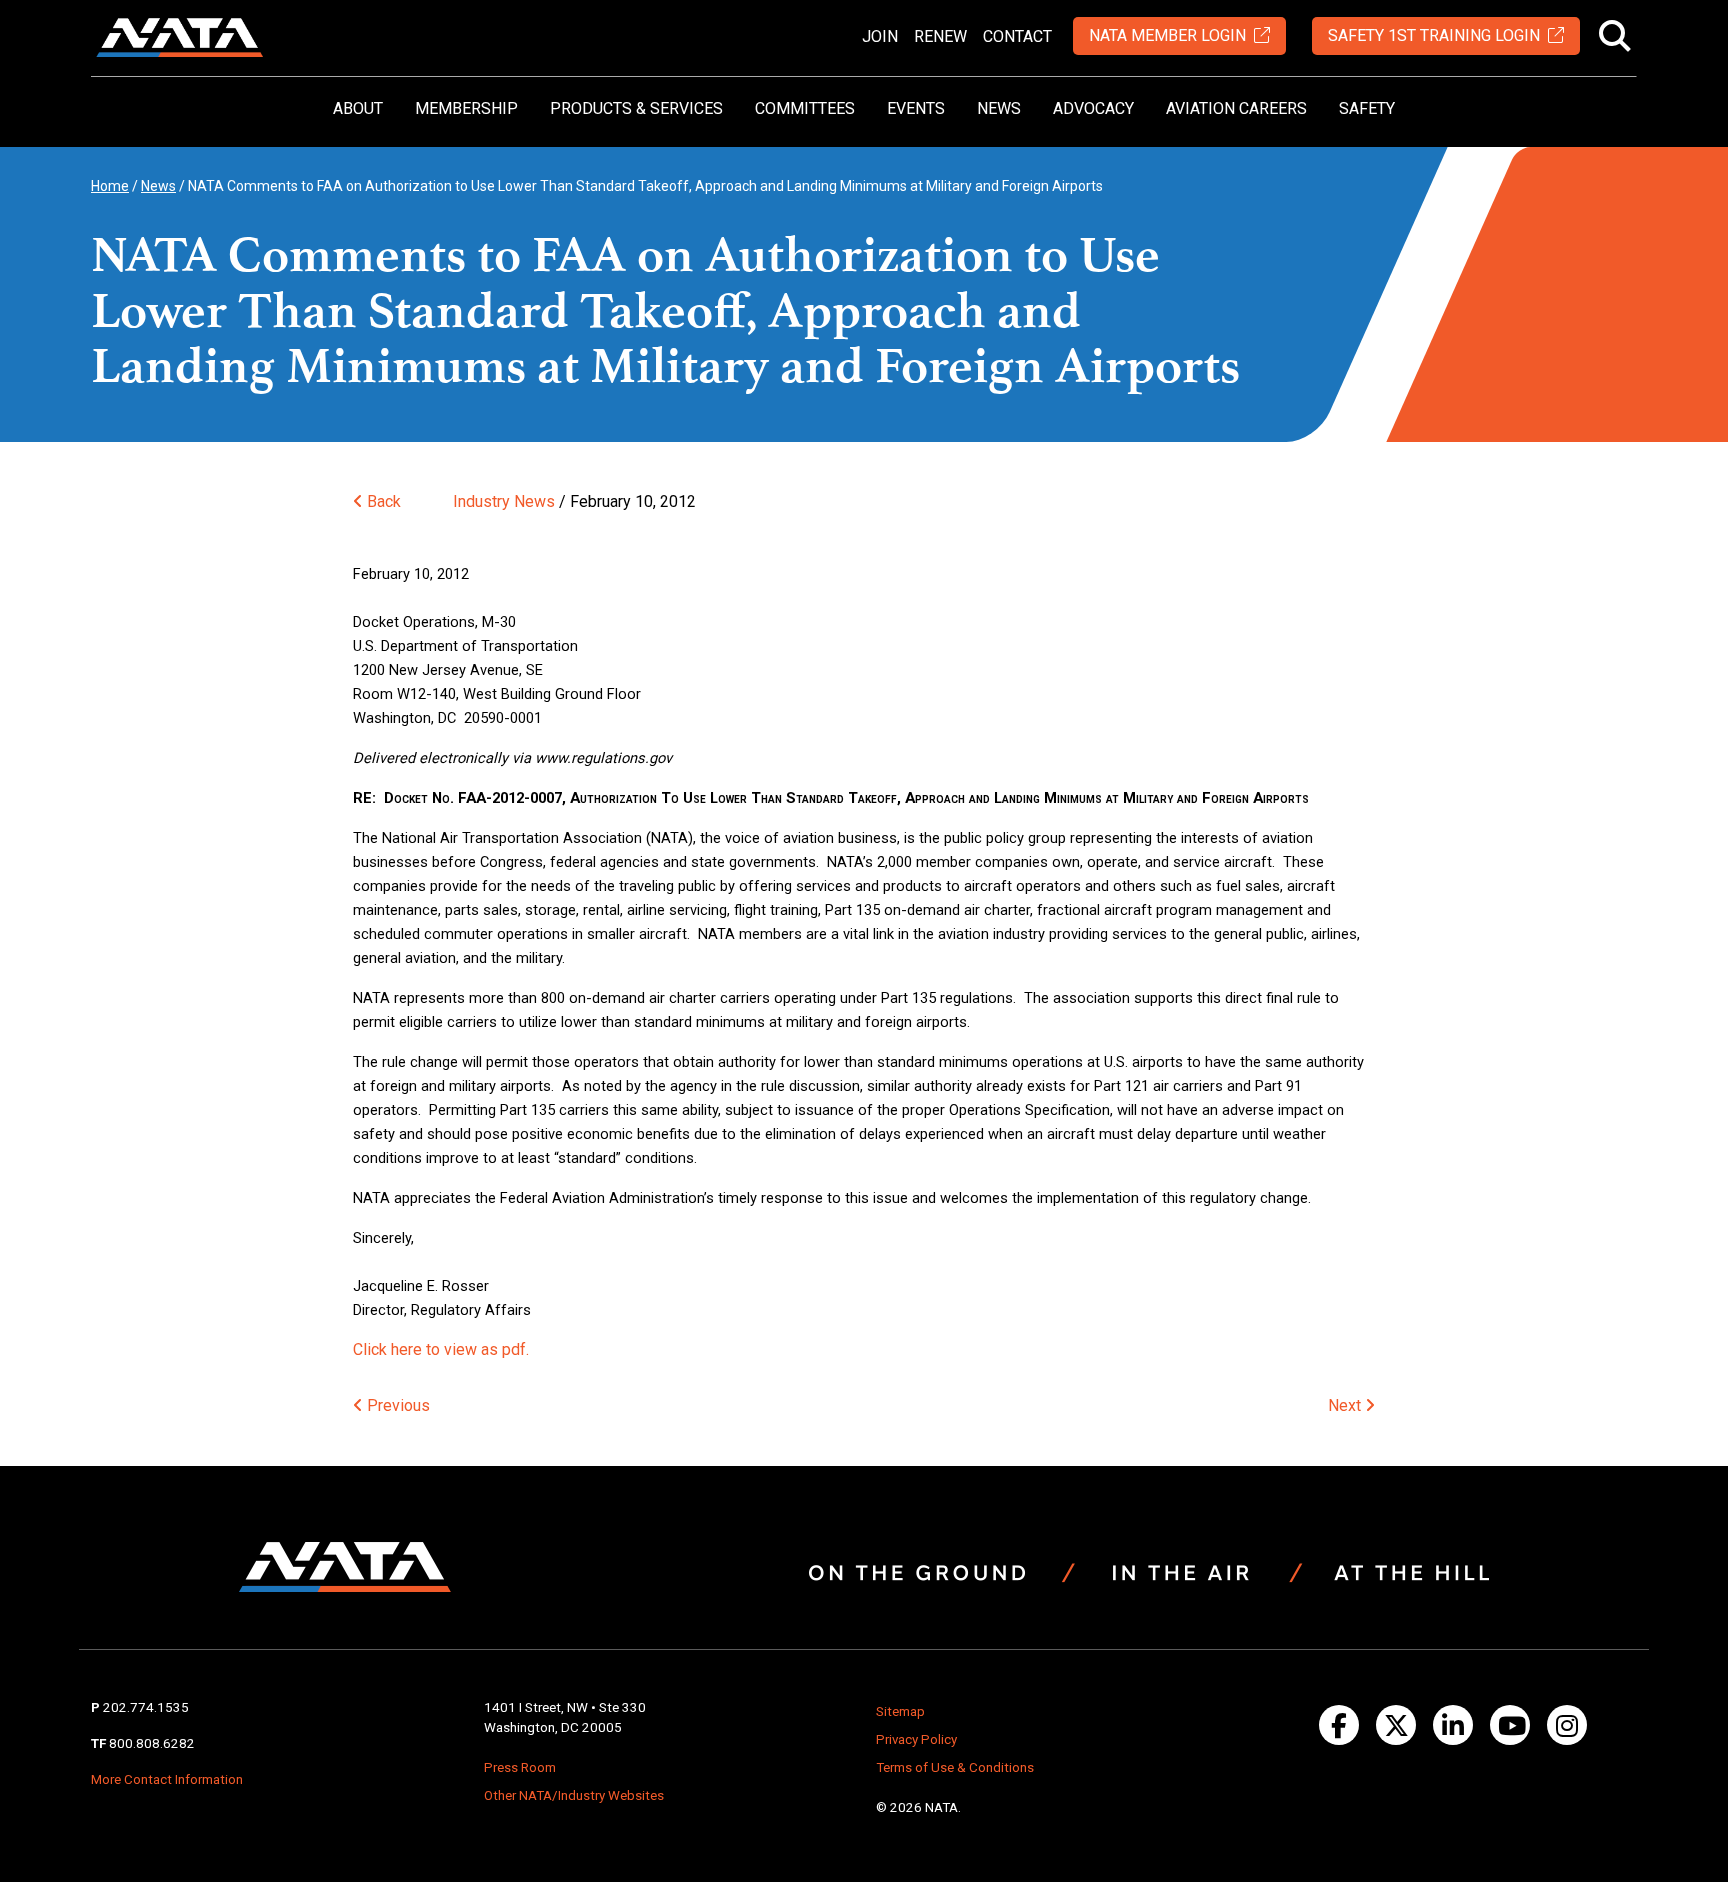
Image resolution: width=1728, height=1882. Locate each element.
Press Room (520, 1767)
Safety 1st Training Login (1434, 35)
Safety (1367, 108)
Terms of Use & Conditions (955, 1767)
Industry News (504, 501)
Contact (1017, 36)
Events (916, 108)
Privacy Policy (916, 1739)
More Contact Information (167, 1779)
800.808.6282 (152, 1743)
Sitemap (900, 1711)
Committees (805, 108)
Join (880, 36)
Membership (466, 108)
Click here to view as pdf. (441, 1349)
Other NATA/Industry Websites (574, 1795)
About (358, 108)
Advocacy (1093, 108)
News (999, 108)
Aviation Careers (1236, 108)
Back (382, 501)
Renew (940, 36)
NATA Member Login (1167, 35)
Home (110, 186)
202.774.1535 (146, 1707)
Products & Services (636, 108)
